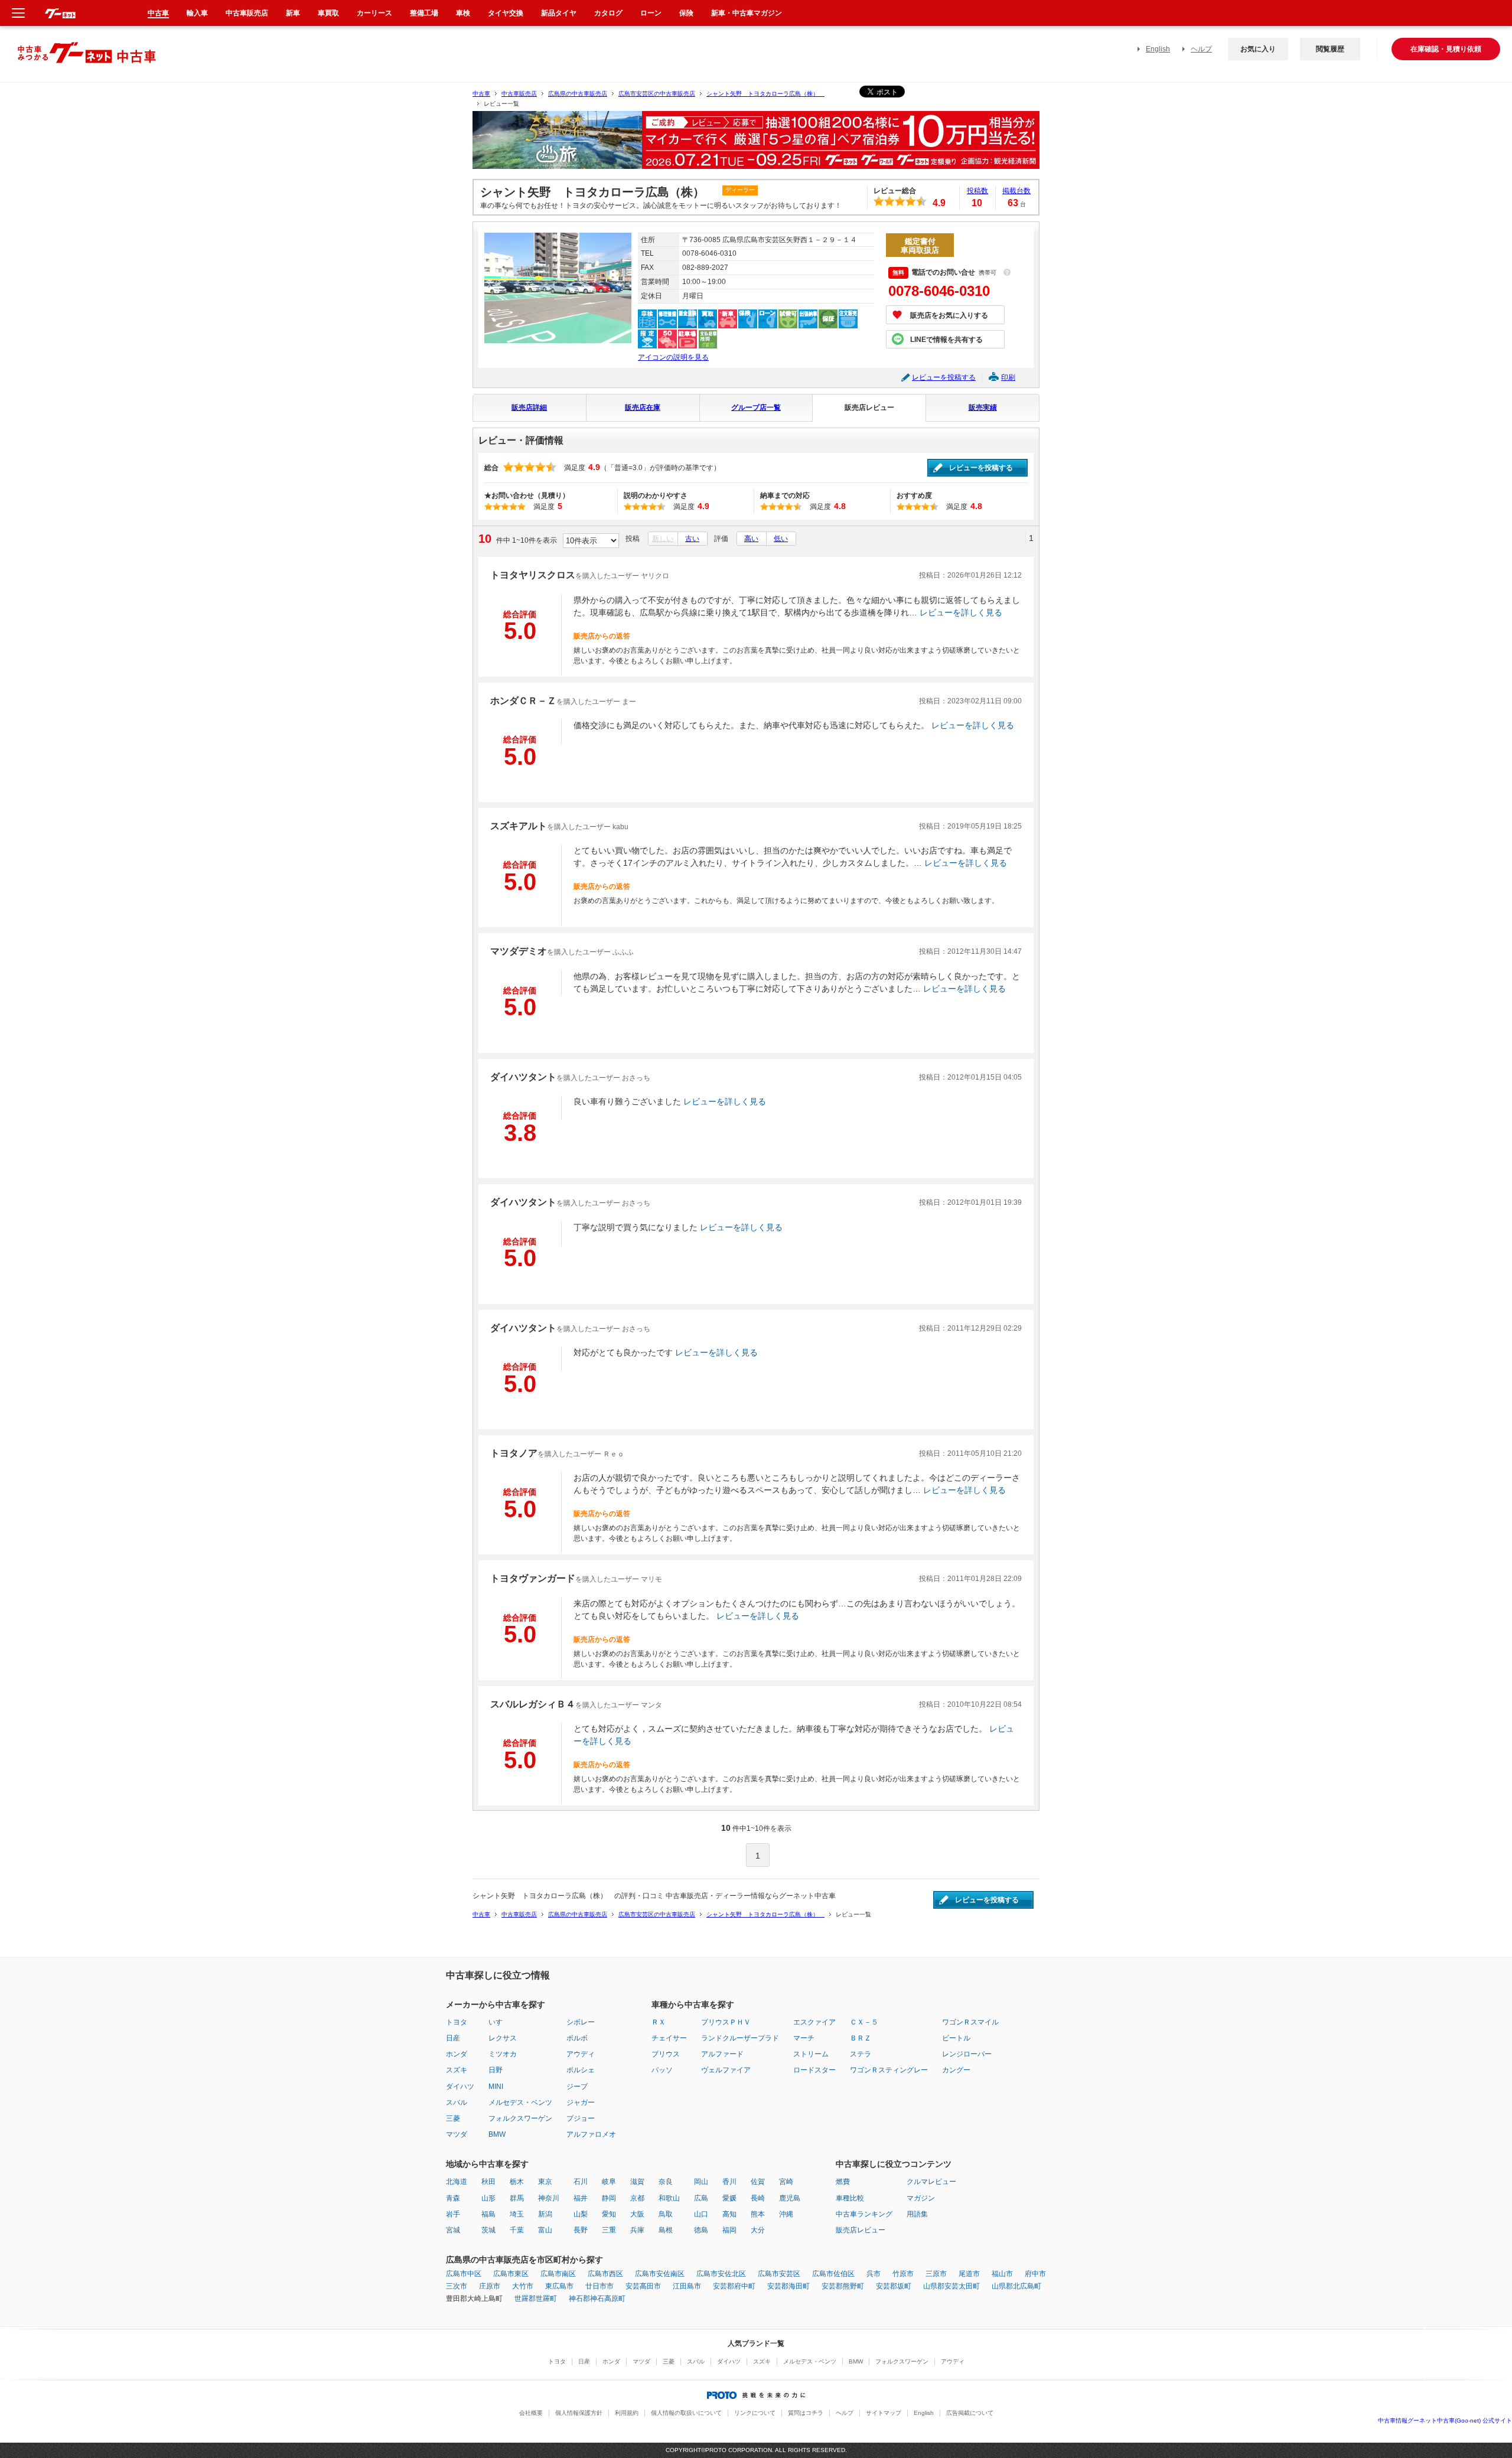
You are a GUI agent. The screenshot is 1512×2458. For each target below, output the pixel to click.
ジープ (577, 2087)
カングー (956, 2070)
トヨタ (457, 2022)
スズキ (457, 2070)
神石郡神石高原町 (597, 2299)
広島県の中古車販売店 (578, 94)
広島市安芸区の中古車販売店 (657, 94)
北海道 (457, 2182)
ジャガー (581, 2102)
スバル (457, 2102)
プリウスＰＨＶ (726, 2022)
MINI (496, 2087)
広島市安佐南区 (660, 2274)
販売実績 (983, 408)
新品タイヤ (559, 13)
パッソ (662, 2070)
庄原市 (490, 2286)
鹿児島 (790, 2198)
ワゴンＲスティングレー (889, 2070)
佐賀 (758, 2182)
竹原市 (903, 2274)
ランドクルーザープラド (740, 2038)
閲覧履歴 (1330, 49)
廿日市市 (599, 2286)
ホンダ (457, 2054)
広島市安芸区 (779, 2274)
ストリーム (811, 2054)
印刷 (1008, 377)
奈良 (666, 2182)
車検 (463, 13)
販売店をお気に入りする (949, 315)
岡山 (701, 2182)
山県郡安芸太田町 (951, 2286)
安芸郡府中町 (734, 2286)
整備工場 (424, 13)
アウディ (581, 2054)
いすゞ (499, 2022)
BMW (497, 2134)
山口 (701, 2214)
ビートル (956, 2038)
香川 (729, 2182)
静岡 (609, 2198)
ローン (651, 13)
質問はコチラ (806, 2413)
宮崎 (786, 2182)
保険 (686, 13)
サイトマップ (884, 2413)
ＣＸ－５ (864, 2022)
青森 (453, 2198)
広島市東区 (511, 2274)
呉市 (874, 2274)
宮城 (453, 2230)
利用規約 (627, 2413)
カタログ (608, 13)
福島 (488, 2214)
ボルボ (577, 2038)
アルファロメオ (591, 2134)
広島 (701, 2198)
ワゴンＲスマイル (970, 2022)
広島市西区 (605, 2274)
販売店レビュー (869, 408)
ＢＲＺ (861, 2038)
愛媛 (729, 2198)
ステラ (861, 2054)
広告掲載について (970, 2413)
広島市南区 (558, 2274)
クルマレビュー (931, 2182)
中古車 (481, 94)
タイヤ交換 (506, 13)
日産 (453, 2038)
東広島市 (559, 2286)
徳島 (701, 2230)
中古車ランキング (864, 2214)
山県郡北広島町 (1016, 2286)
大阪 (637, 2214)
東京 (545, 2182)
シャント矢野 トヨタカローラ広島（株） (765, 94)
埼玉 (517, 2214)
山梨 (581, 2214)
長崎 (758, 2198)
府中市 (1035, 2274)
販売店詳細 (529, 408)
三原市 (936, 2274)
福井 (581, 2198)
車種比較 (850, 2198)
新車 (293, 13)
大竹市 (523, 2286)
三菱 (453, 2118)
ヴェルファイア (726, 2070)
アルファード (722, 2054)
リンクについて (755, 2413)
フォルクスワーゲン (520, 2118)
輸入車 (197, 13)
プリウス (666, 2054)
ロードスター (814, 2070)
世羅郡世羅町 (536, 2299)
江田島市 (687, 2286)
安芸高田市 (643, 2286)
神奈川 (549, 2198)
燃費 (843, 2182)
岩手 (453, 2214)
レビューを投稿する (944, 377)
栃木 (517, 2182)
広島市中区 (464, 2274)
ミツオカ (503, 2054)
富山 (545, 2230)
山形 (488, 2198)
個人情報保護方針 (579, 2413)
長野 (581, 2230)
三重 (609, 2230)
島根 (666, 2230)
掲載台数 (1016, 191)
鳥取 (666, 2214)
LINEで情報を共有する (946, 340)
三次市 (457, 2286)
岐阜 (609, 2182)
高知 (729, 2214)
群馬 (517, 2198)
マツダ (457, 2134)
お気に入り (1258, 49)
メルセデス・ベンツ (520, 2102)
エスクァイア (814, 2022)
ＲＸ (659, 2022)
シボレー (581, 2022)
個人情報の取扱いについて (686, 2413)
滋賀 (637, 2182)
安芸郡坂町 (894, 2286)
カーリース (374, 13)
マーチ (804, 2038)
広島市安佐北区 (721, 2274)
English (1158, 49)
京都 (637, 2198)
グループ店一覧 (756, 408)
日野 (496, 2070)
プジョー (581, 2118)
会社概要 (531, 2413)
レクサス (503, 2038)
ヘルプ (1201, 49)
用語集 (917, 2214)
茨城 (488, 2230)
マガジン (921, 2198)
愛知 (609, 2214)
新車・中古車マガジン (747, 13)
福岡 (729, 2230)
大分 (758, 2230)
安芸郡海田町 (788, 2286)
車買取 (328, 13)
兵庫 (637, 2230)
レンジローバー (967, 2054)
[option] (756, 145)
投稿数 (977, 191)
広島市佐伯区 (833, 2274)
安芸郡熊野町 (843, 2286)
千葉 (517, 2230)
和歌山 (669, 2198)
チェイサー (669, 2038)
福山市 (1002, 2274)
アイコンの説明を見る (673, 357)
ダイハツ (460, 2087)
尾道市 (969, 2274)
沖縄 (786, 2214)
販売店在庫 (643, 408)
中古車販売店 (519, 94)
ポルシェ (581, 2070)
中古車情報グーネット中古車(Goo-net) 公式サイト (1445, 2420)
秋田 (488, 2182)
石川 (581, 2182)
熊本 (758, 2214)
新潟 (545, 2214)
